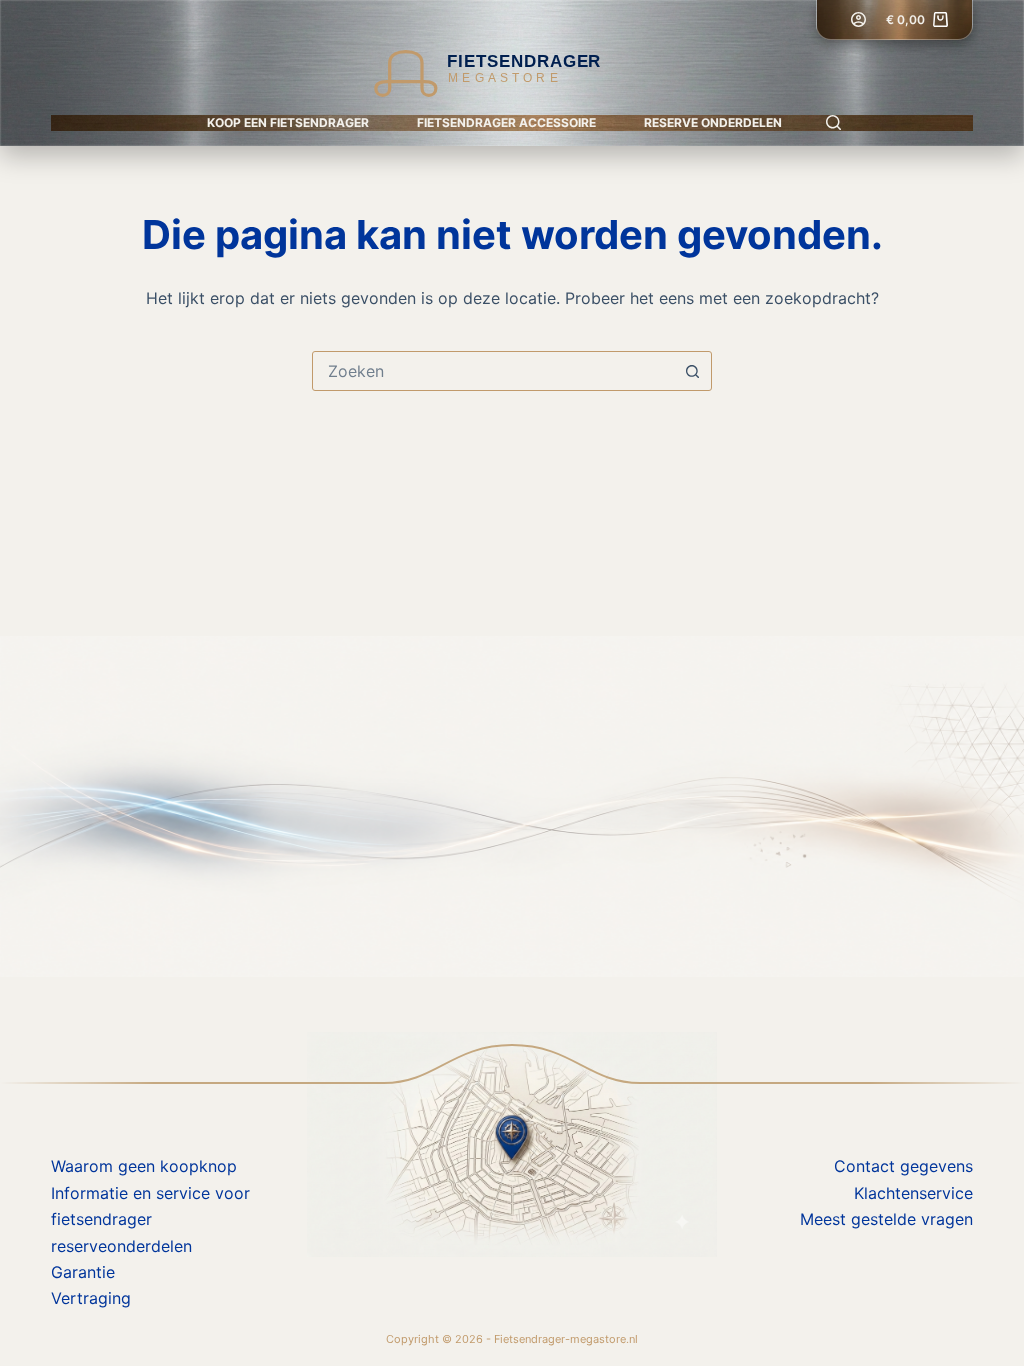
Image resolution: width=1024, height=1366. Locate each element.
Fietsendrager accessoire (506, 122)
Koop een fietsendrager (288, 122)
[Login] (858, 19)
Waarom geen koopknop (144, 1166)
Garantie (83, 1272)
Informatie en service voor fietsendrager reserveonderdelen (150, 1219)
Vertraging (91, 1298)
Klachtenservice (913, 1193)
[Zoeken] (833, 122)
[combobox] (493, 371)
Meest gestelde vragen (886, 1219)
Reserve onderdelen (713, 122)
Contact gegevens (903, 1166)
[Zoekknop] (692, 371)
